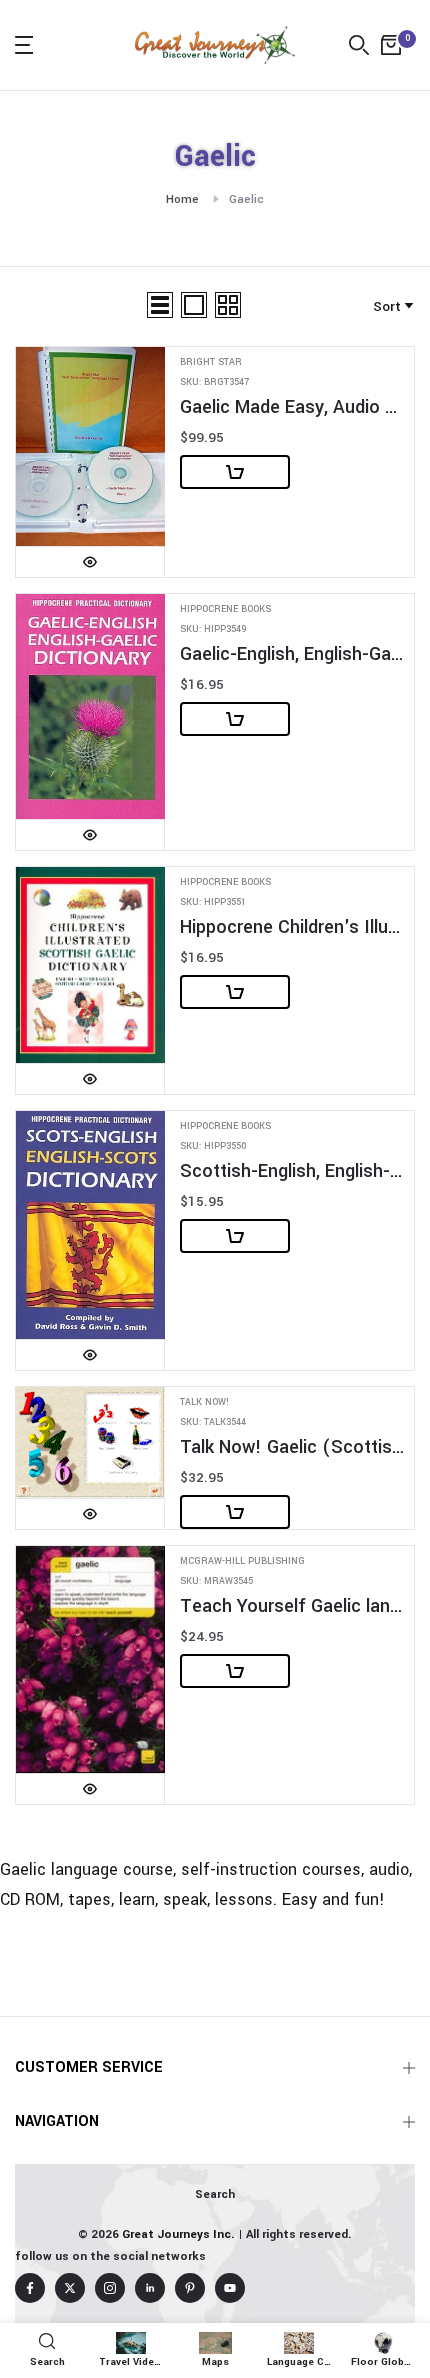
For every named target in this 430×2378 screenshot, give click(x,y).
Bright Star (211, 362)
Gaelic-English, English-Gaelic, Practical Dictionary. (292, 654)
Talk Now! (204, 1402)
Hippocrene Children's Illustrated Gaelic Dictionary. (292, 927)
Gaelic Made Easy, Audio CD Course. (292, 407)
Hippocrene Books (225, 609)
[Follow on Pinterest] (190, 2288)
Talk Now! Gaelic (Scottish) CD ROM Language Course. (292, 1447)
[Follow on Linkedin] (150, 2288)
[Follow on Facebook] (30, 2288)
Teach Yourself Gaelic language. (292, 1606)
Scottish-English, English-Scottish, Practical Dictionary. (292, 1171)
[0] (391, 45)
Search (215, 2194)
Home (182, 199)
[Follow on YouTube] (230, 2288)
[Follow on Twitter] (70, 2288)
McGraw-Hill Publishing (242, 1561)
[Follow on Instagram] (110, 2288)
